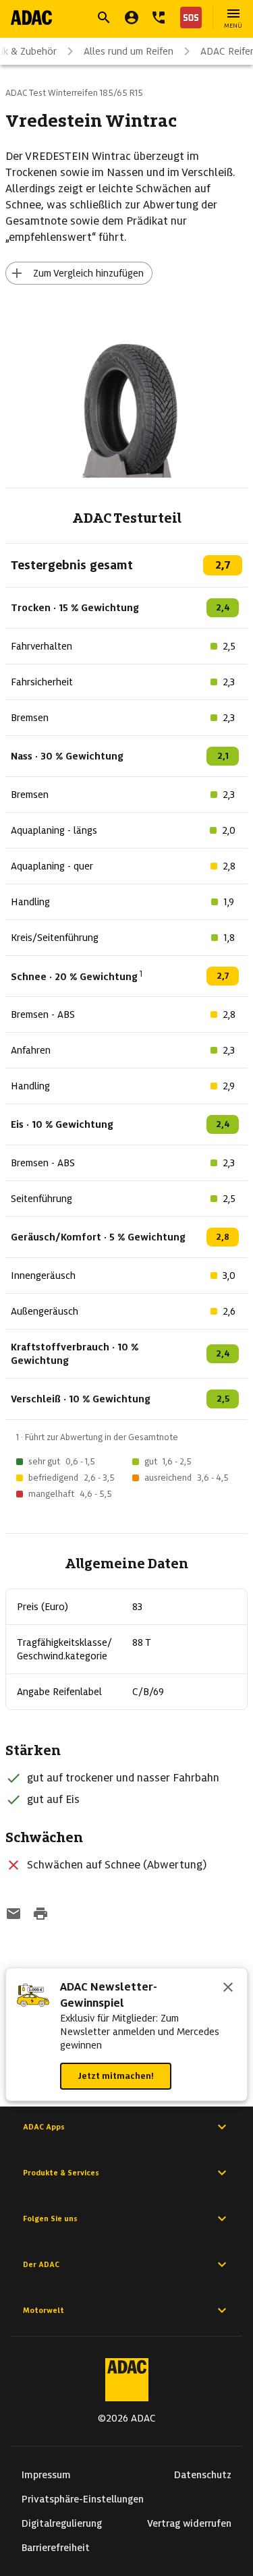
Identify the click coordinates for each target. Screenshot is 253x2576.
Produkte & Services (61, 2173)
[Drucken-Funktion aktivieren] (40, 1915)
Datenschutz (203, 2475)
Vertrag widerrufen (189, 2523)
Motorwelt (44, 2310)
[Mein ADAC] (132, 18)
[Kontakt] (159, 18)
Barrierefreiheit (56, 2548)
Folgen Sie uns (50, 2219)
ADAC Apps (44, 2127)
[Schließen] (228, 1988)
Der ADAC (41, 2264)
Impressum (46, 2475)
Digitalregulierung (62, 2523)
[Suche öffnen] (104, 18)
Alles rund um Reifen (129, 51)
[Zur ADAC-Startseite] (31, 18)
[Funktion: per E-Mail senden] (13, 1915)
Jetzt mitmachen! (116, 2076)
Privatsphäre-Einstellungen (83, 2499)
